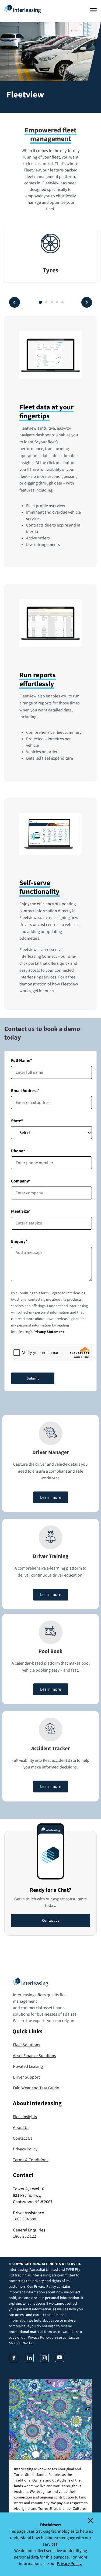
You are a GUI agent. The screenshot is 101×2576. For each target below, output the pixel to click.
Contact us (51, 1921)
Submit (33, 1378)
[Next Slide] (87, 302)
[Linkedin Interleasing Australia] (29, 2361)
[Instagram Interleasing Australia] (44, 2361)
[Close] (94, 2520)
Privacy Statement (49, 1332)
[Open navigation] (93, 10)
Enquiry (18, 1241)
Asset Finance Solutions (34, 2056)
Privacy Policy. (69, 2564)
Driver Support (26, 2077)
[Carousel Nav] (40, 302)
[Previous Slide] (15, 302)
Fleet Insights (25, 2117)
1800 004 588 (25, 2219)
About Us (21, 2128)
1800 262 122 (25, 2236)
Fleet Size (20, 1211)
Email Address (24, 1091)
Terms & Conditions (31, 2160)
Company (20, 1181)
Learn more (51, 1497)
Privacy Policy (25, 2149)
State (16, 1121)
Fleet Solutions (27, 2045)
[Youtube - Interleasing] (60, 2360)
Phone (17, 1151)
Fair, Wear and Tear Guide (36, 2088)
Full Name (21, 1061)
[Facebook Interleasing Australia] (14, 2361)
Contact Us (23, 2138)
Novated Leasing (28, 2066)
